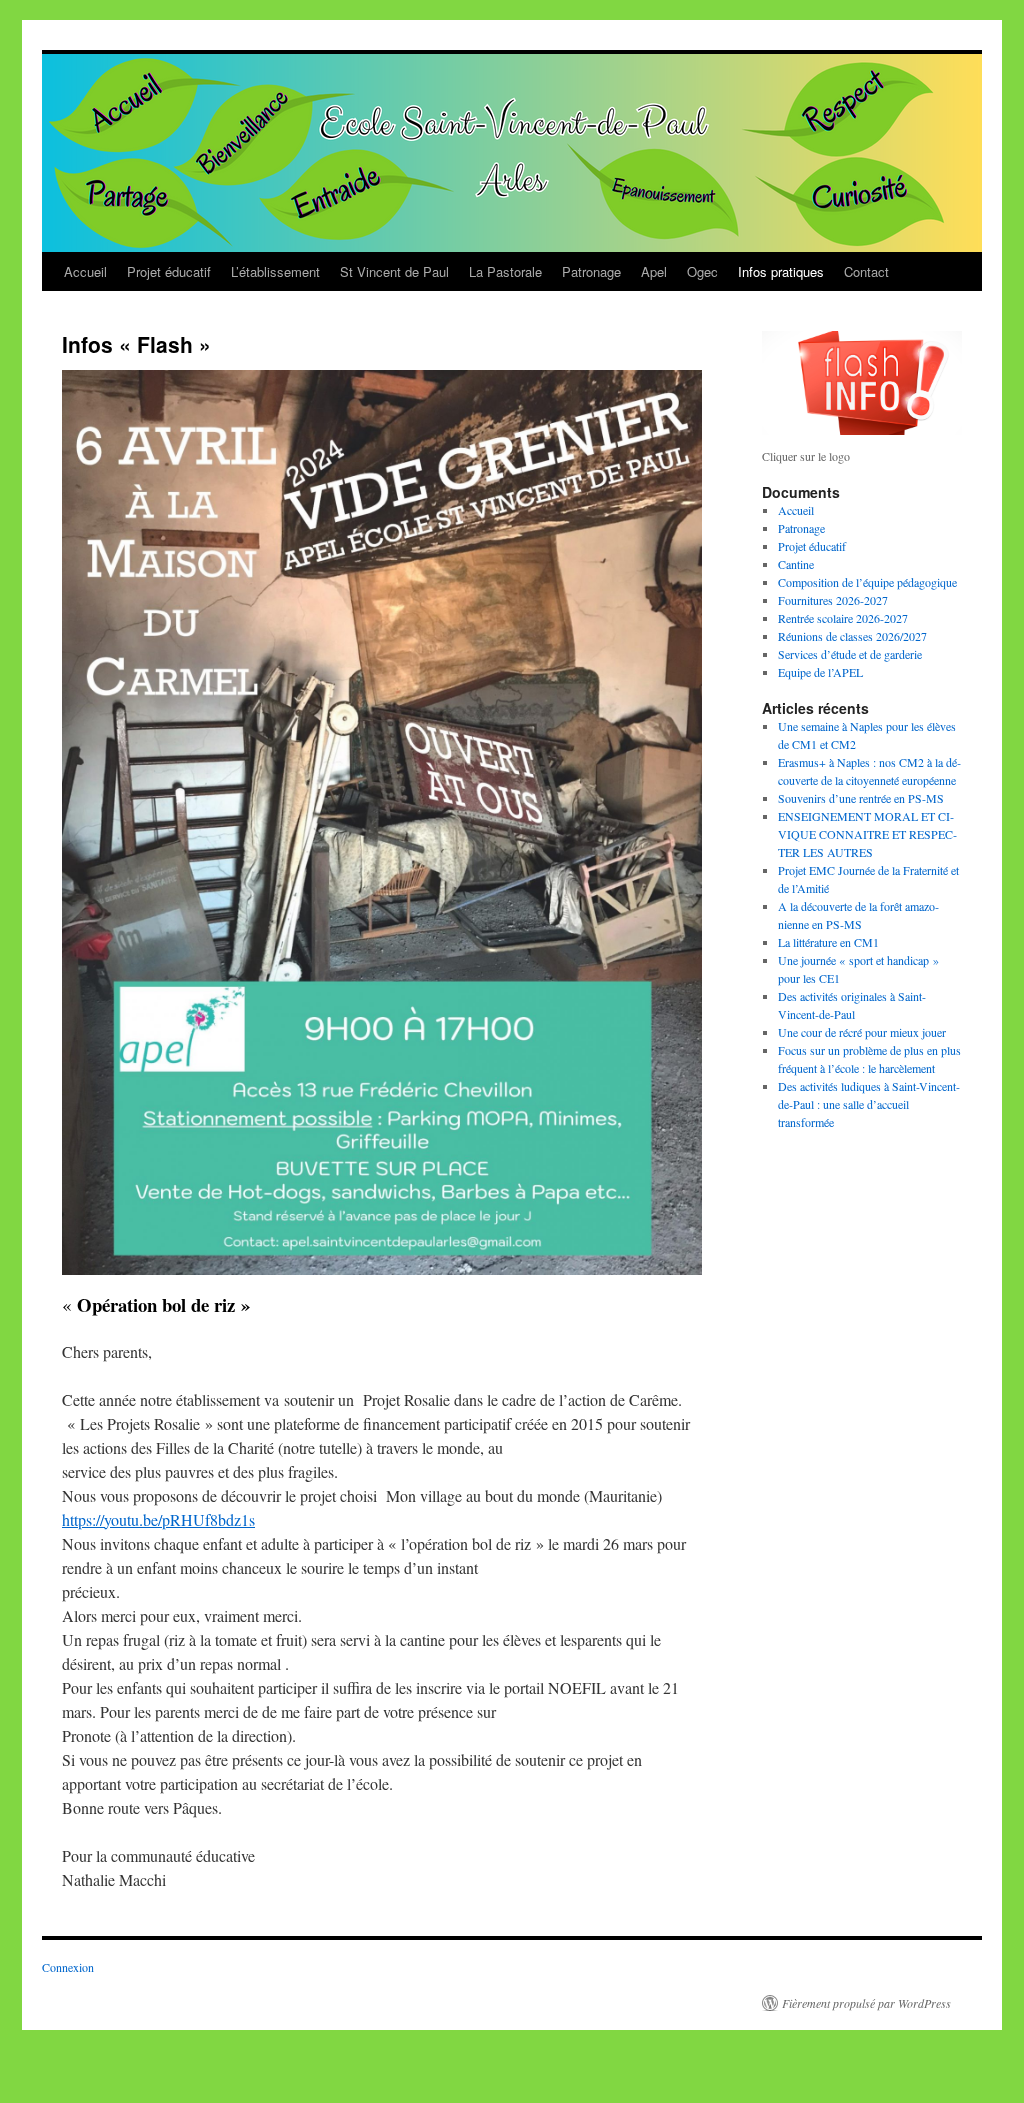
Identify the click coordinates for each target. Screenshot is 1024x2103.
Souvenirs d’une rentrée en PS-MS (861, 798)
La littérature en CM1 (828, 942)
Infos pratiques (781, 271)
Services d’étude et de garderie (850, 654)
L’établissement (275, 271)
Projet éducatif (169, 271)
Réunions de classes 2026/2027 (852, 636)
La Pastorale (505, 271)
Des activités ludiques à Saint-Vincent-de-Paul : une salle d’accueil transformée (869, 1104)
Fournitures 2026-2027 (833, 600)
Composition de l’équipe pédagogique (867, 582)
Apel (654, 271)
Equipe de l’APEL (820, 672)
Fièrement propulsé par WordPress (866, 2003)
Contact (866, 271)
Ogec (702, 271)
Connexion (68, 1967)
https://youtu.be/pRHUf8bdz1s (158, 1519)
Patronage (591, 271)
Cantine (796, 564)
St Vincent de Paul (394, 271)
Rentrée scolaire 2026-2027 (843, 618)
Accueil (85, 271)
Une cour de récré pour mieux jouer (862, 1032)
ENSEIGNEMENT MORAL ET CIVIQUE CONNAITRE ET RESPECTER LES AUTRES (867, 834)
